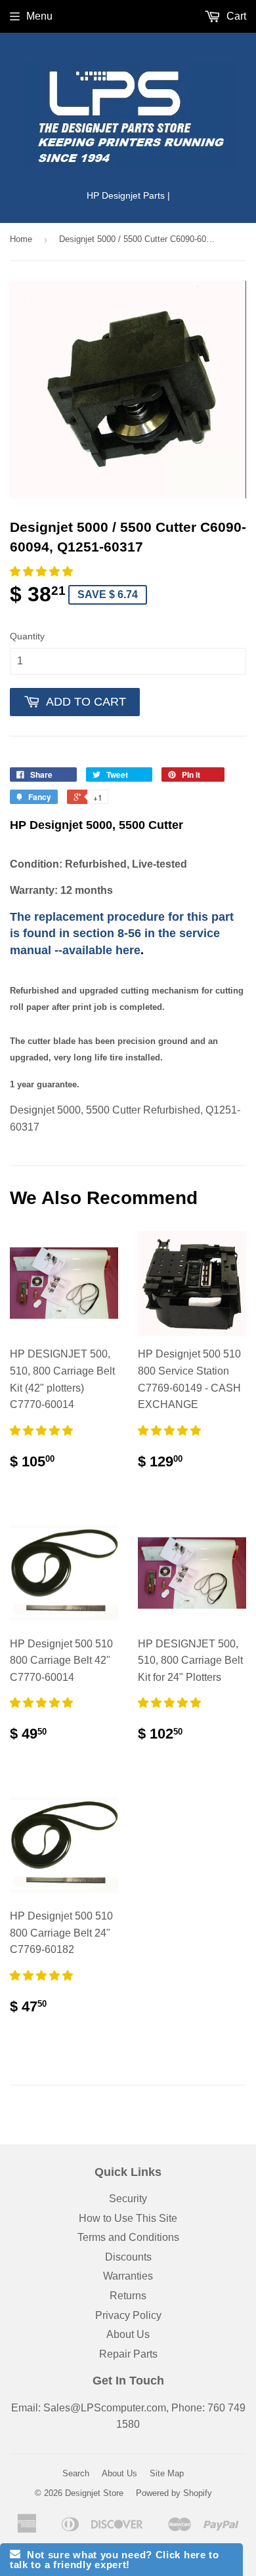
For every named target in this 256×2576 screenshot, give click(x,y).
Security (128, 2199)
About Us (128, 2334)
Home (21, 239)
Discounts (128, 2257)
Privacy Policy (128, 2315)
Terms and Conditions (128, 2237)
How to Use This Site (128, 2218)
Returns (128, 2296)
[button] (43, 572)
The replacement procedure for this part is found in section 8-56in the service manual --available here (122, 934)
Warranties (128, 2276)
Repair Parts (128, 2354)
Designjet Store (94, 2493)
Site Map (167, 2473)
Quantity (27, 636)
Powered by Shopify (174, 2493)
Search (76, 2473)
